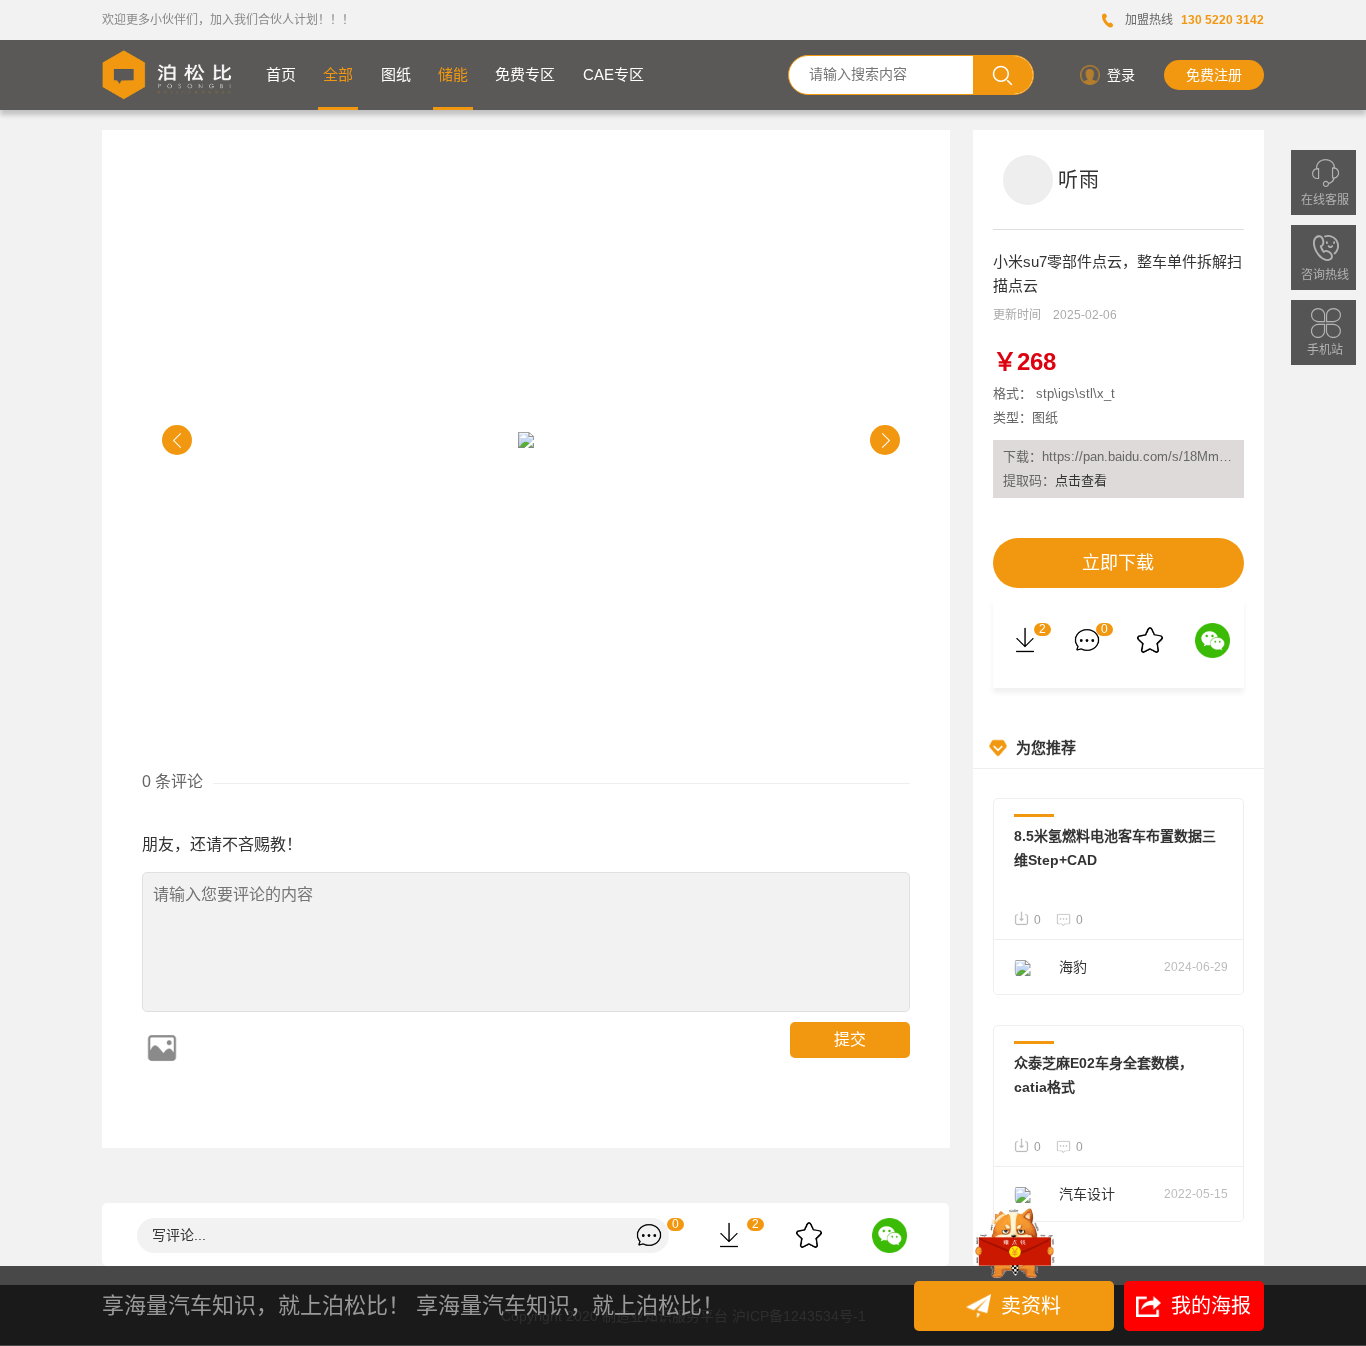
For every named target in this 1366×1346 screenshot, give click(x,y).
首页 (281, 74)
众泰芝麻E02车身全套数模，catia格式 (1103, 1075)
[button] (177, 440)
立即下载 (1118, 563)
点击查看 (1081, 480)
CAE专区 (613, 74)
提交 (850, 1039)
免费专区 (525, 74)
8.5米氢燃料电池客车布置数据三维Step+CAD (1115, 848)
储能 (453, 74)
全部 (338, 74)
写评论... (179, 1235)
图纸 (396, 74)
